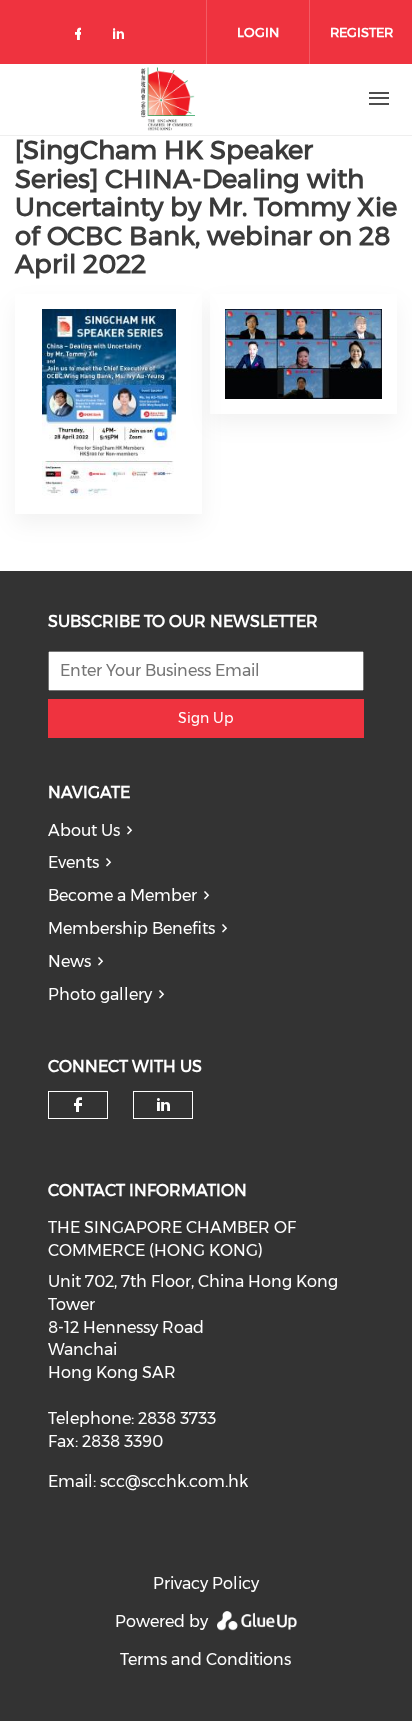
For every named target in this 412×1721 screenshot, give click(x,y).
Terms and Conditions (205, 1659)
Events (73, 862)
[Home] (168, 99)
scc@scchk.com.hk (174, 1481)
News (69, 961)
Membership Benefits (131, 928)
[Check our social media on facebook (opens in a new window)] (82, 37)
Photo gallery (100, 994)
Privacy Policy (206, 1583)
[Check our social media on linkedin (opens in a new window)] (124, 37)
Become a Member (122, 895)
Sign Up (205, 718)
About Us (84, 830)
